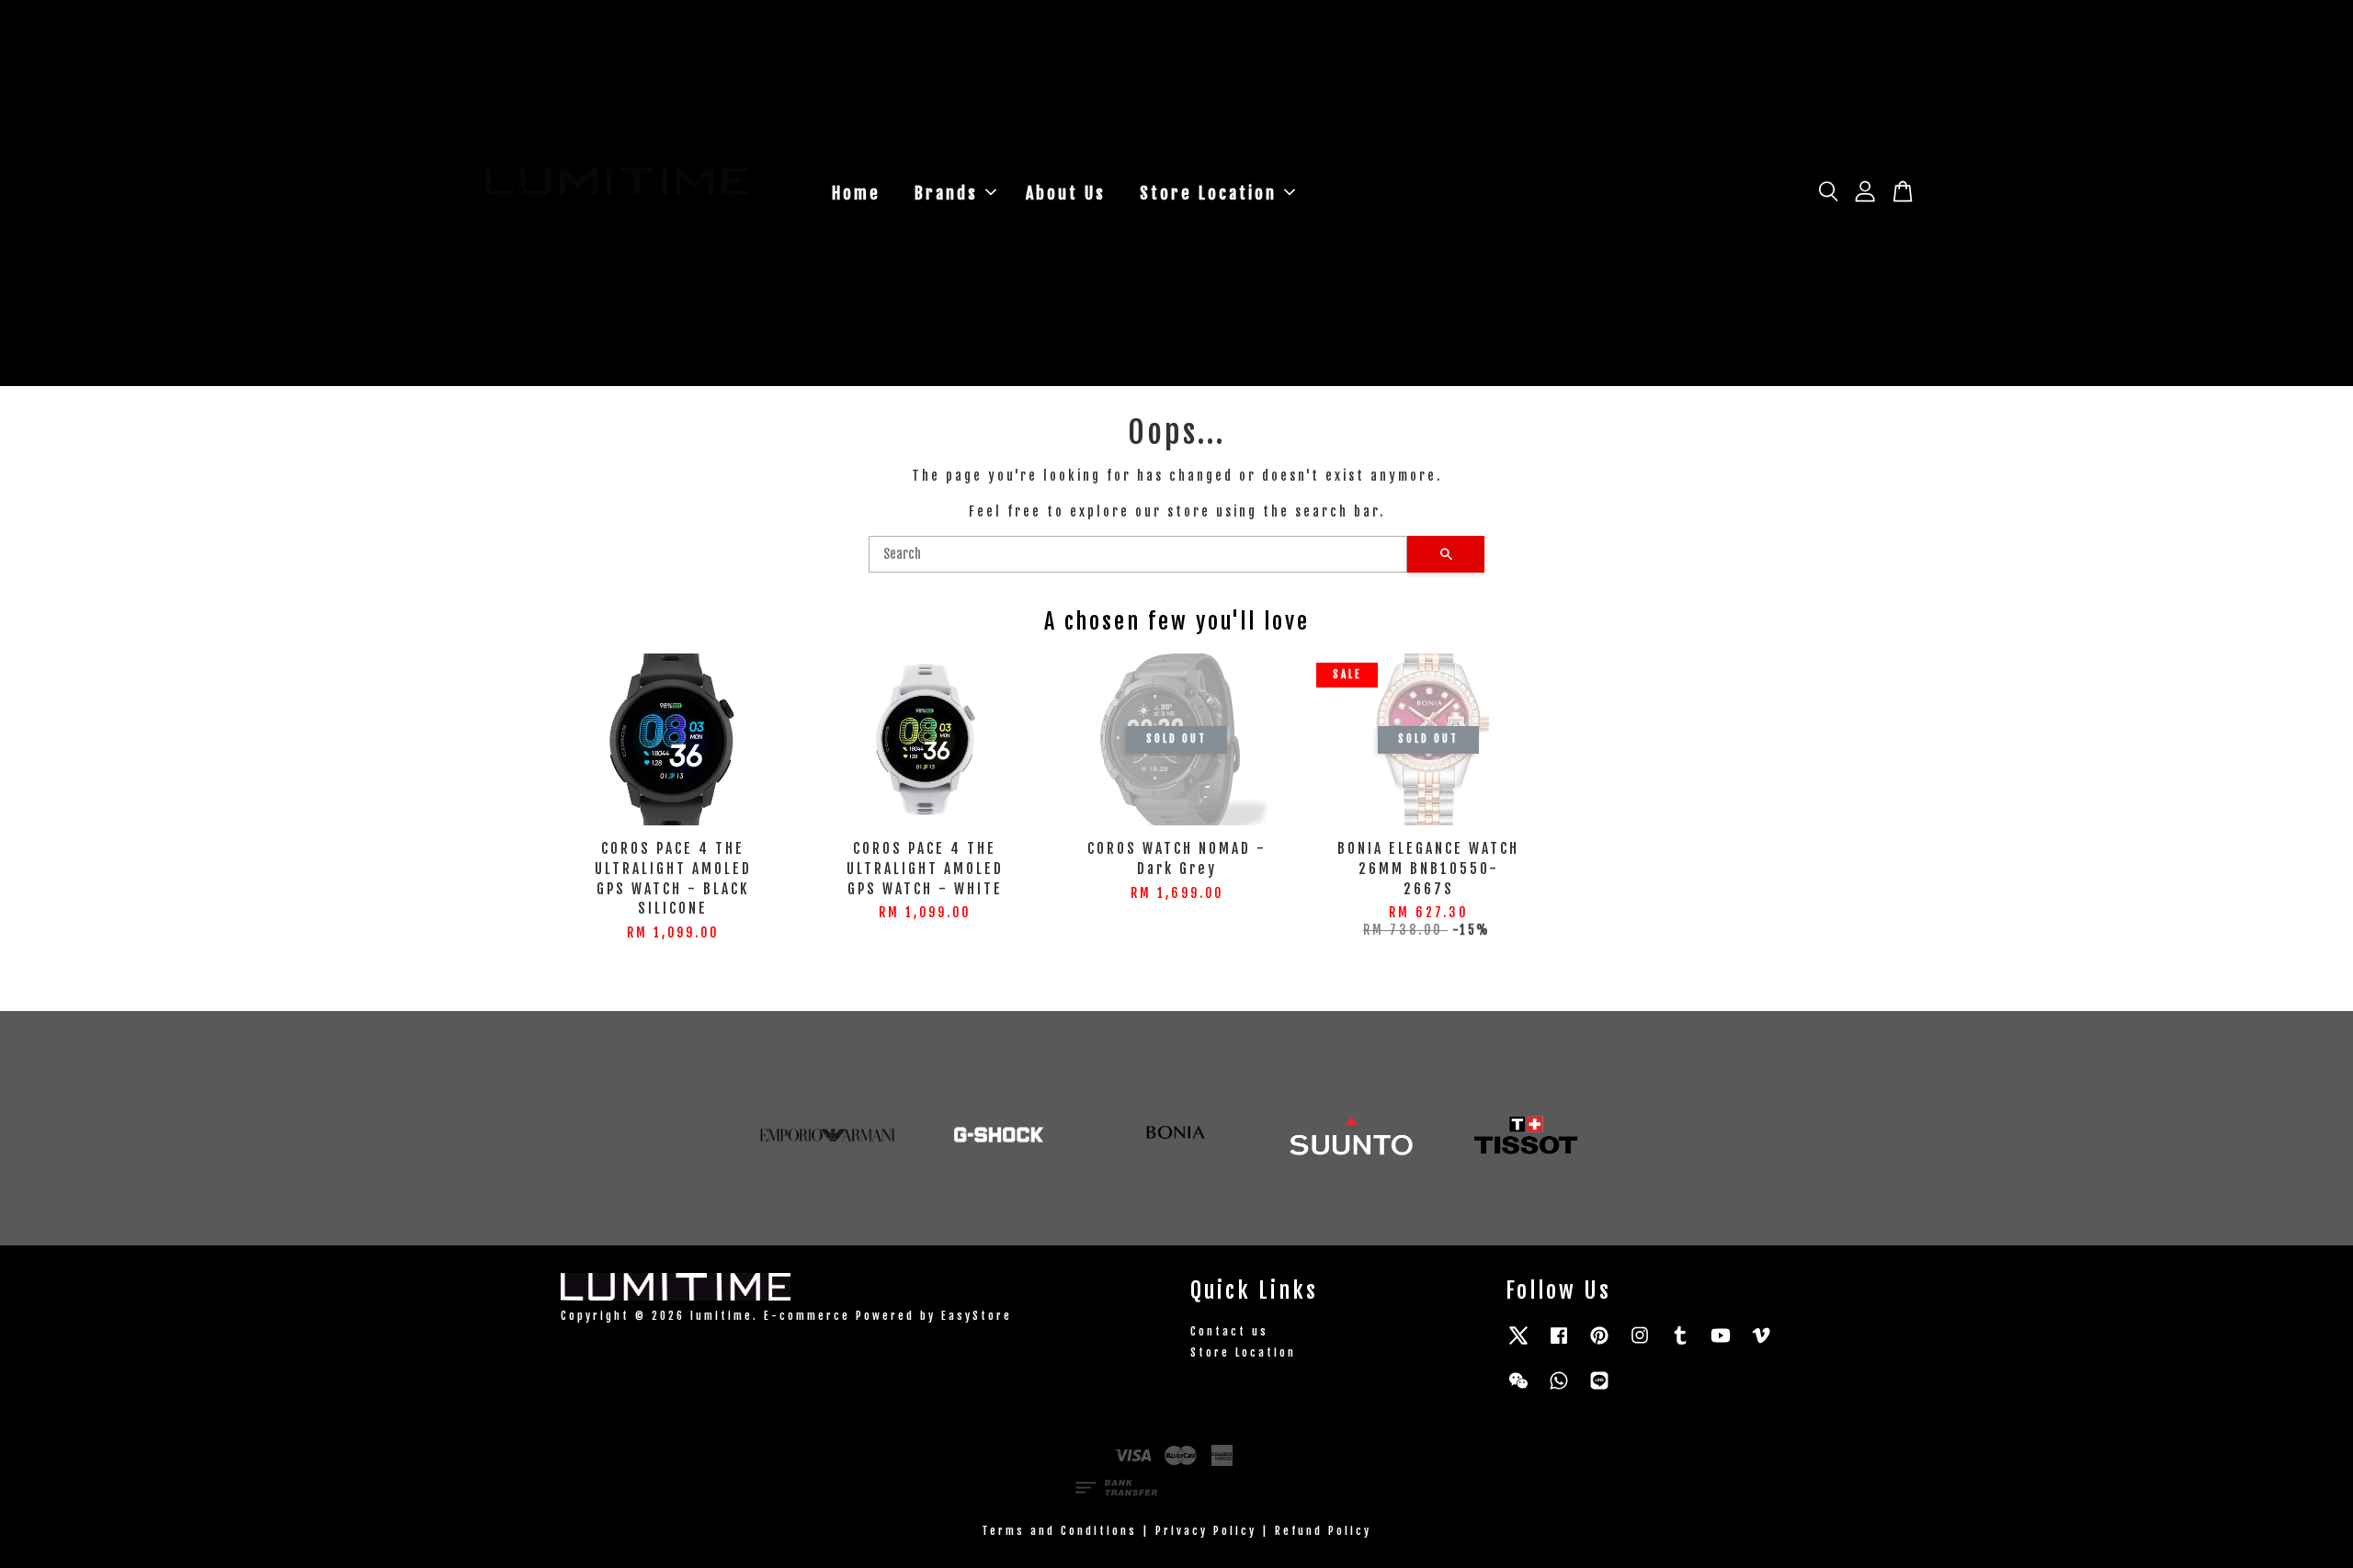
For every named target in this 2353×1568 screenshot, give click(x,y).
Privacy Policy (1206, 1531)
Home (856, 193)
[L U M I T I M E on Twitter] (1518, 1344)
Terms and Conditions (1059, 1531)
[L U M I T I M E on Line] (1599, 1389)
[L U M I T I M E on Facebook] (1559, 1344)
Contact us (1229, 1331)
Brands (946, 193)
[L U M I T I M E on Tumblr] (1680, 1344)
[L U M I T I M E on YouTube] (1721, 1344)
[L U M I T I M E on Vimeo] (1761, 1344)
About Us (1066, 193)
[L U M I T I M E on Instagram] (1640, 1344)
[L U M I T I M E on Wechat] (1518, 1389)
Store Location (1208, 193)
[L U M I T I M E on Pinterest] (1599, 1344)
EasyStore (977, 1316)
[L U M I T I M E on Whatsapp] (1559, 1389)
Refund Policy (1323, 1531)
